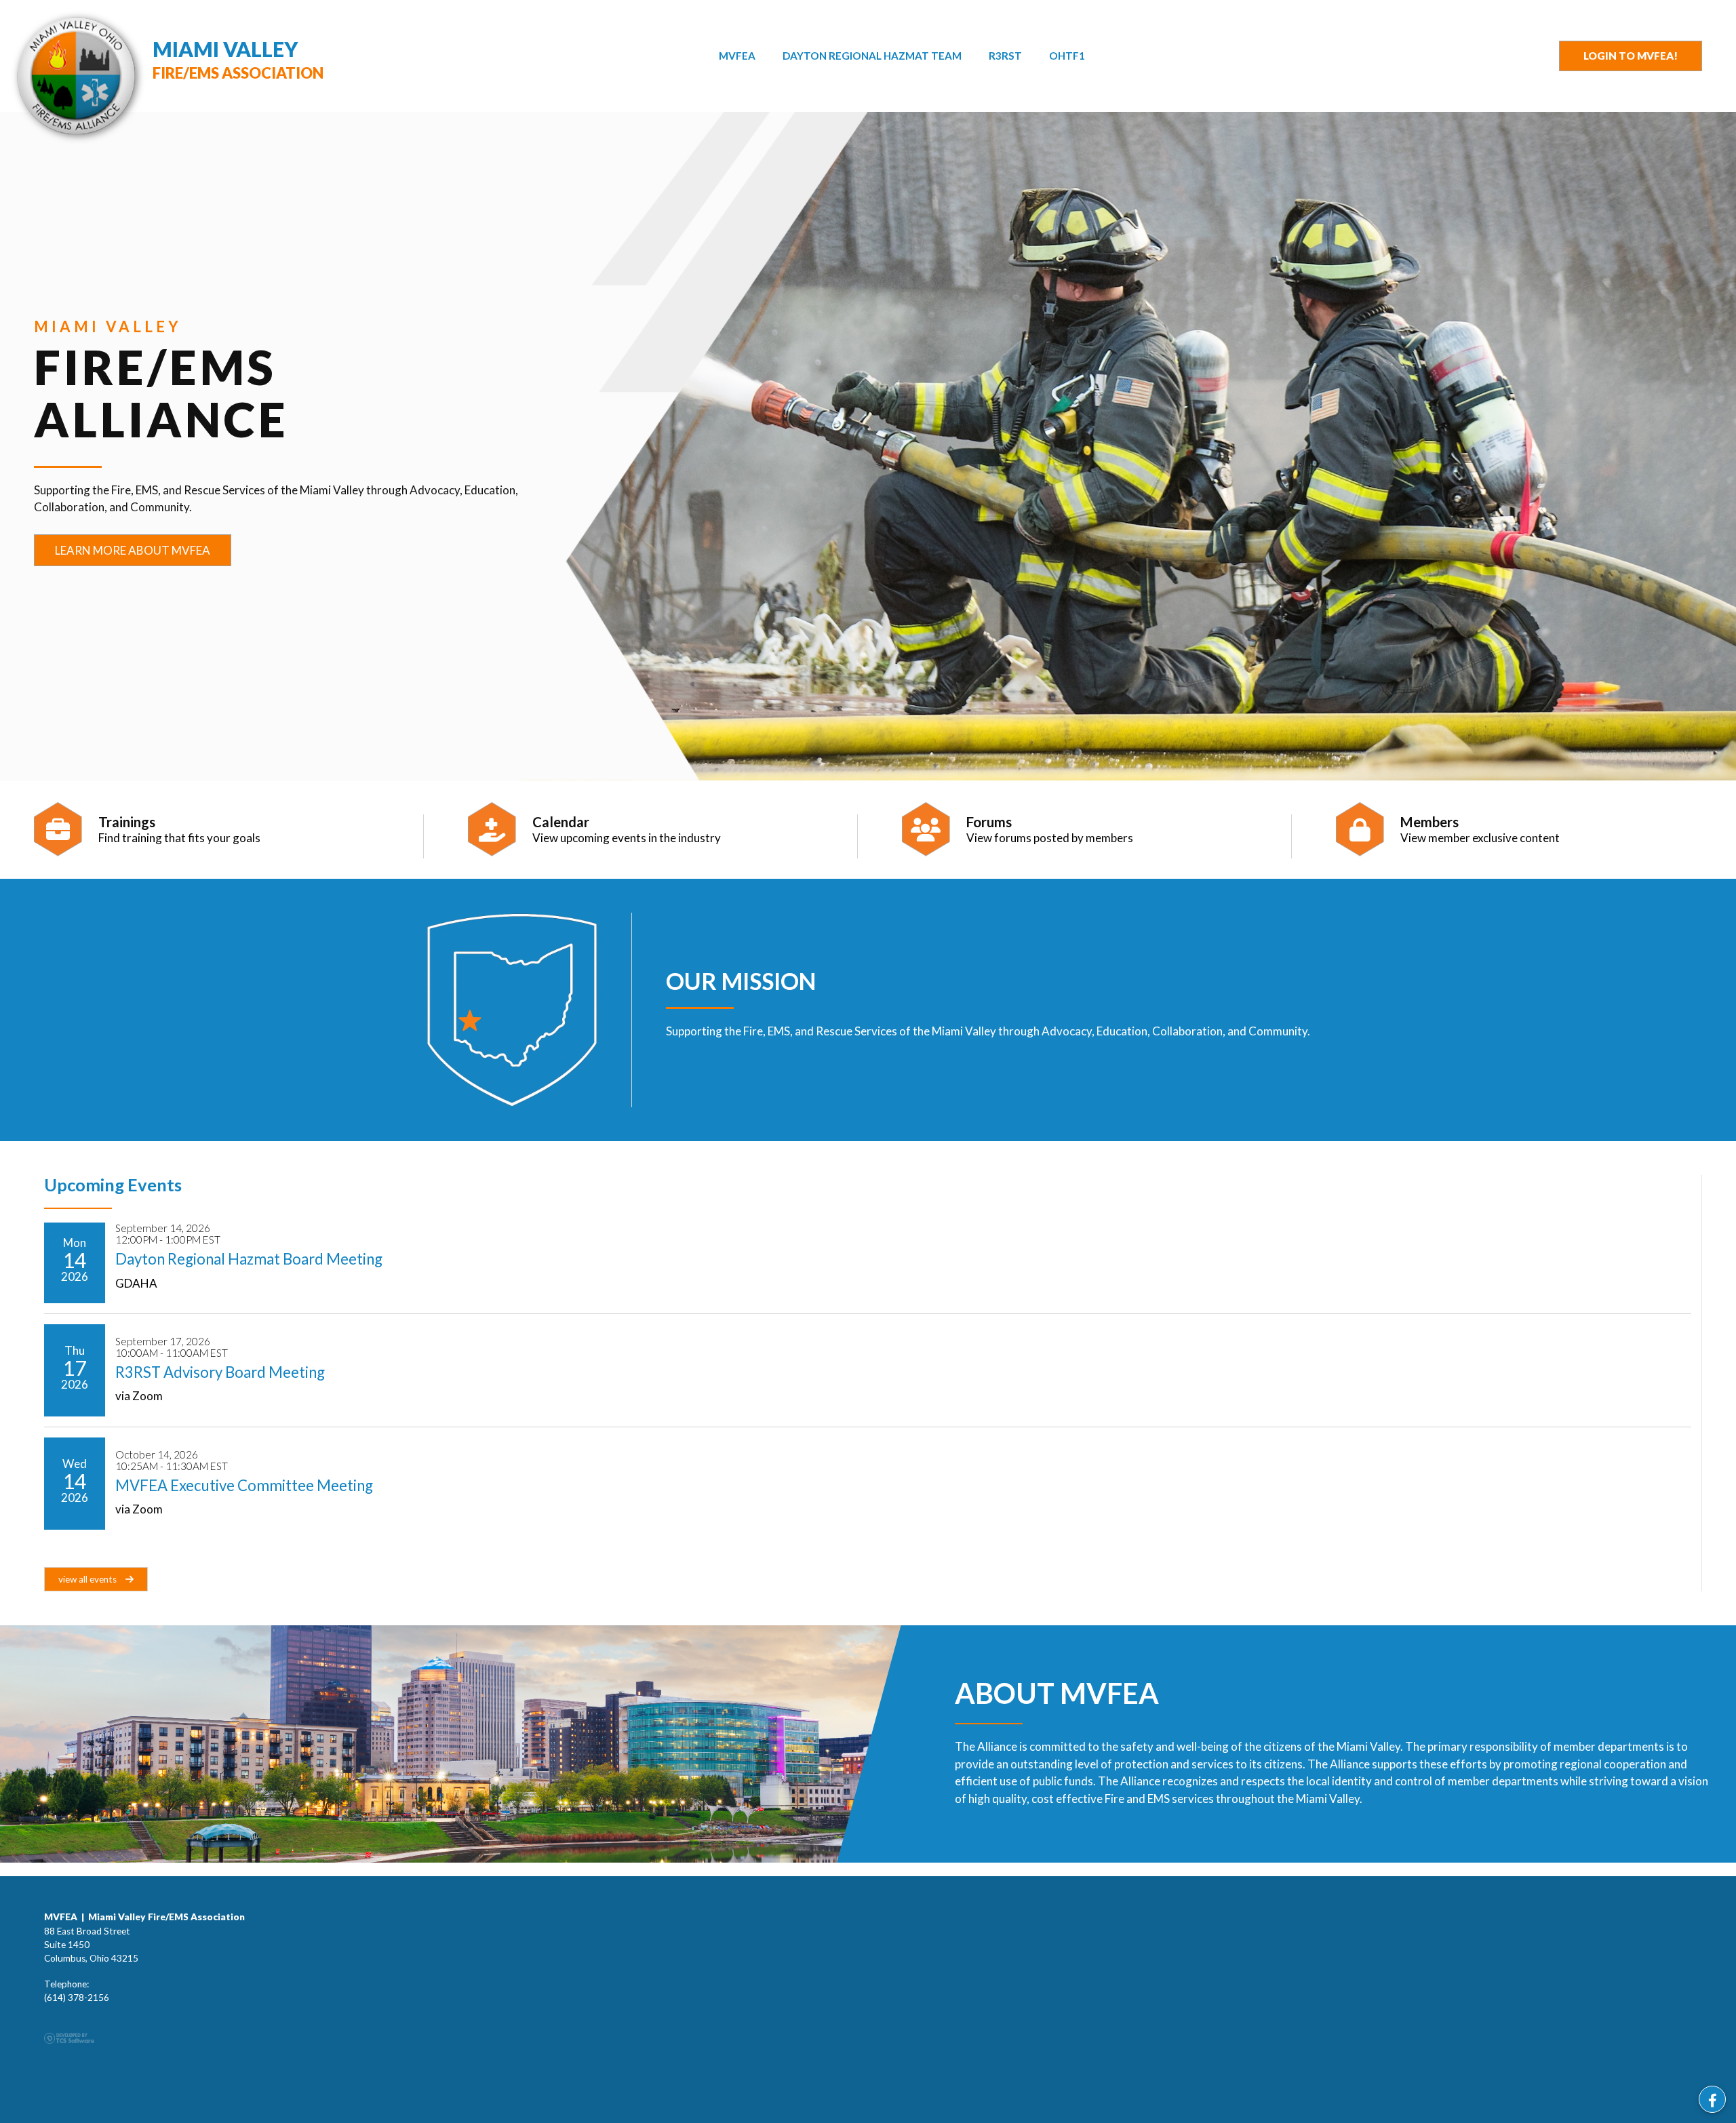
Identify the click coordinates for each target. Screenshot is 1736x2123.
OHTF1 (1067, 56)
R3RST (1005, 56)
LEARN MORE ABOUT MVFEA (133, 550)
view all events (88, 1579)
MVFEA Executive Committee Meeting (244, 1485)
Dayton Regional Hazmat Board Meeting (249, 1259)
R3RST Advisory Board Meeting (220, 1372)
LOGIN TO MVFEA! (1631, 56)
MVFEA (737, 56)
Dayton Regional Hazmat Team (872, 56)
